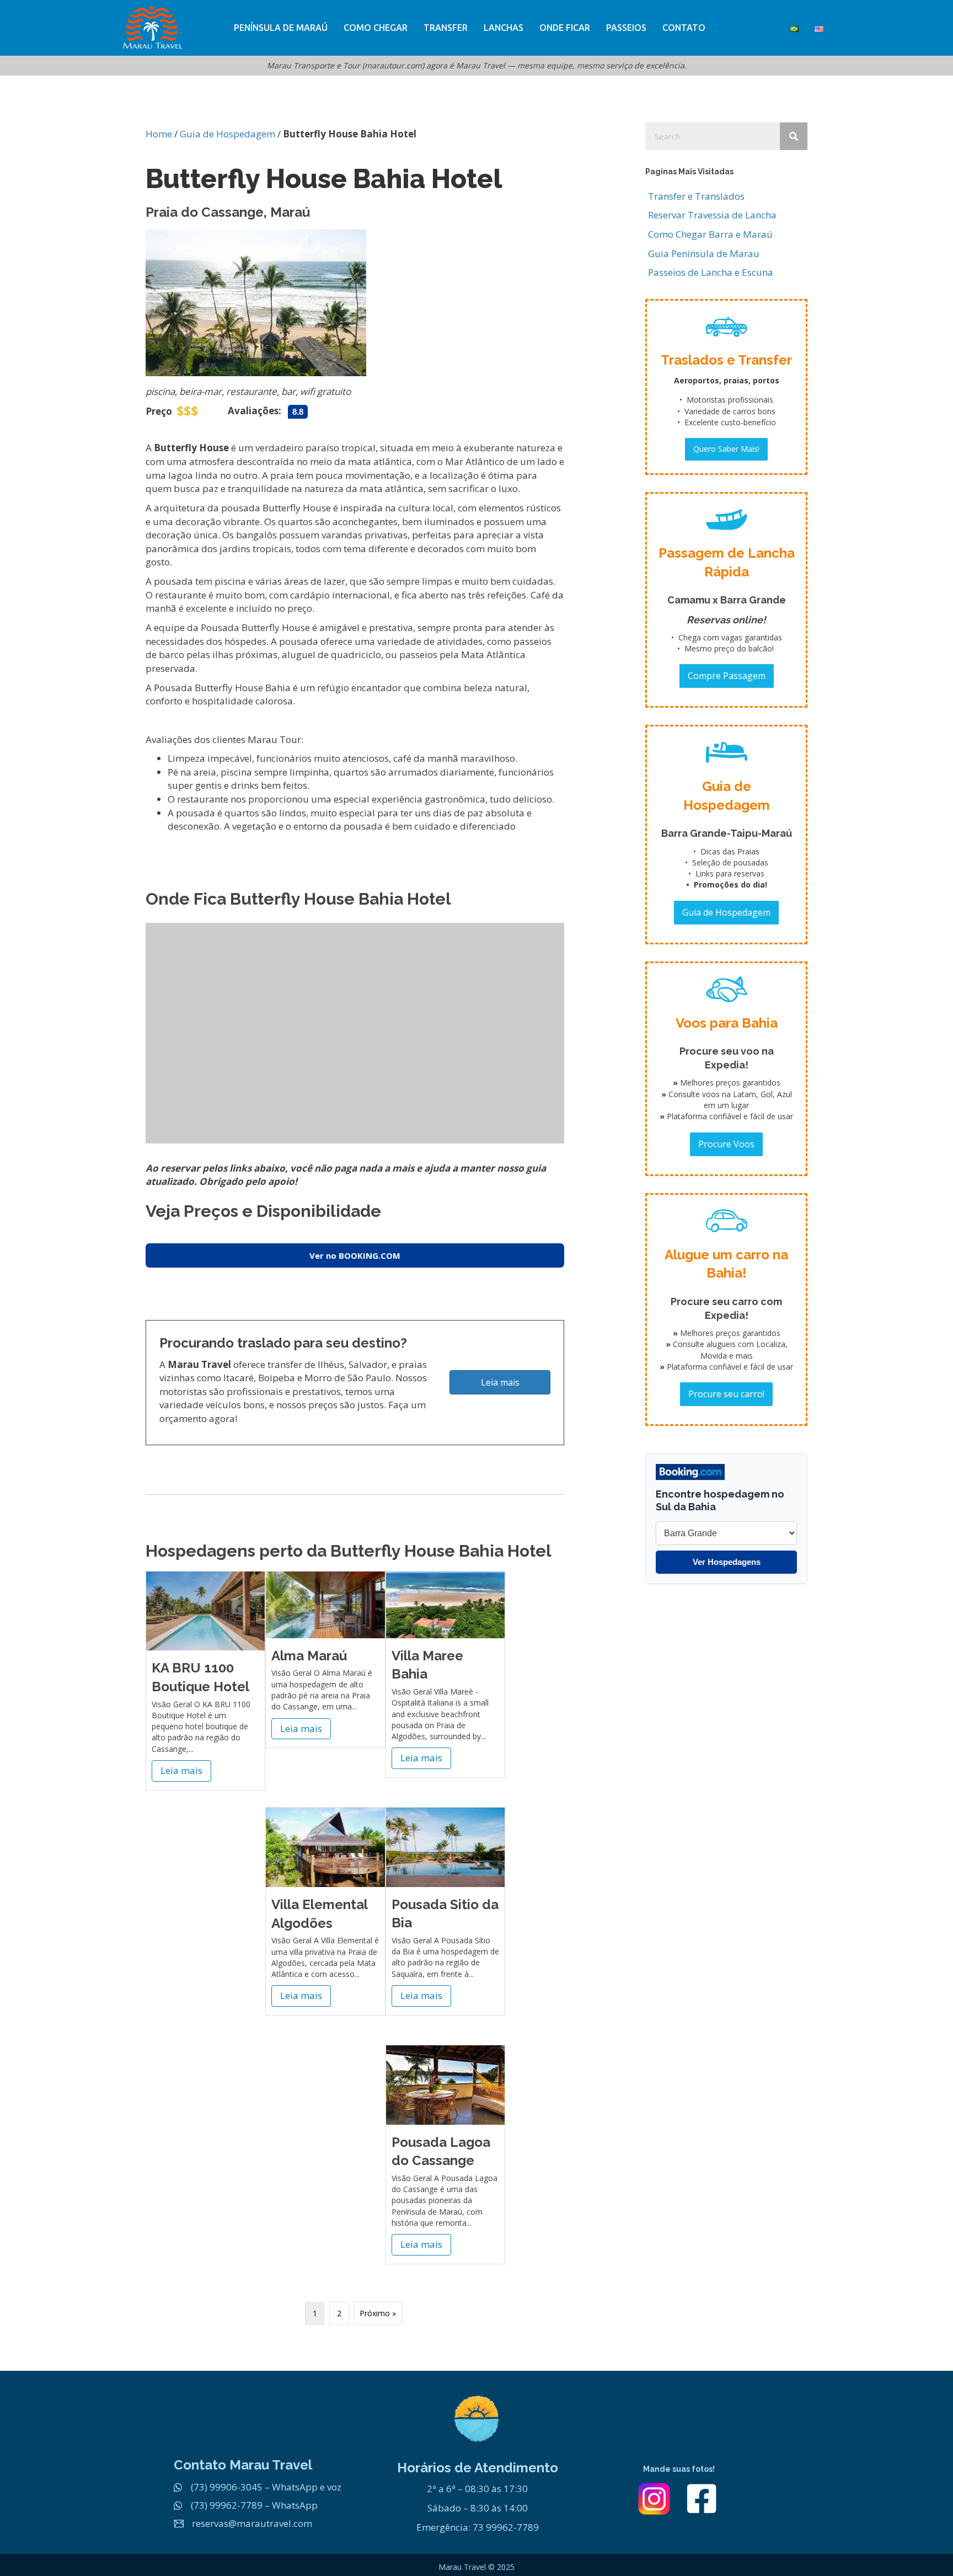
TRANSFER (446, 28)
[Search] (794, 136)
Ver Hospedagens (727, 1562)
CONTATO (684, 28)
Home (159, 134)
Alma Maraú (309, 1656)
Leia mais (186, 1770)
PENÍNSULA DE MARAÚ (281, 28)
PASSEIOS (626, 28)
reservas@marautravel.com (252, 2523)
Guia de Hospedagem (227, 134)
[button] (726, 449)
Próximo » (378, 2313)
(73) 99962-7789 (227, 2505)
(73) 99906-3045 (227, 2487)
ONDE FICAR (565, 28)
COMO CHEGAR (376, 28)
